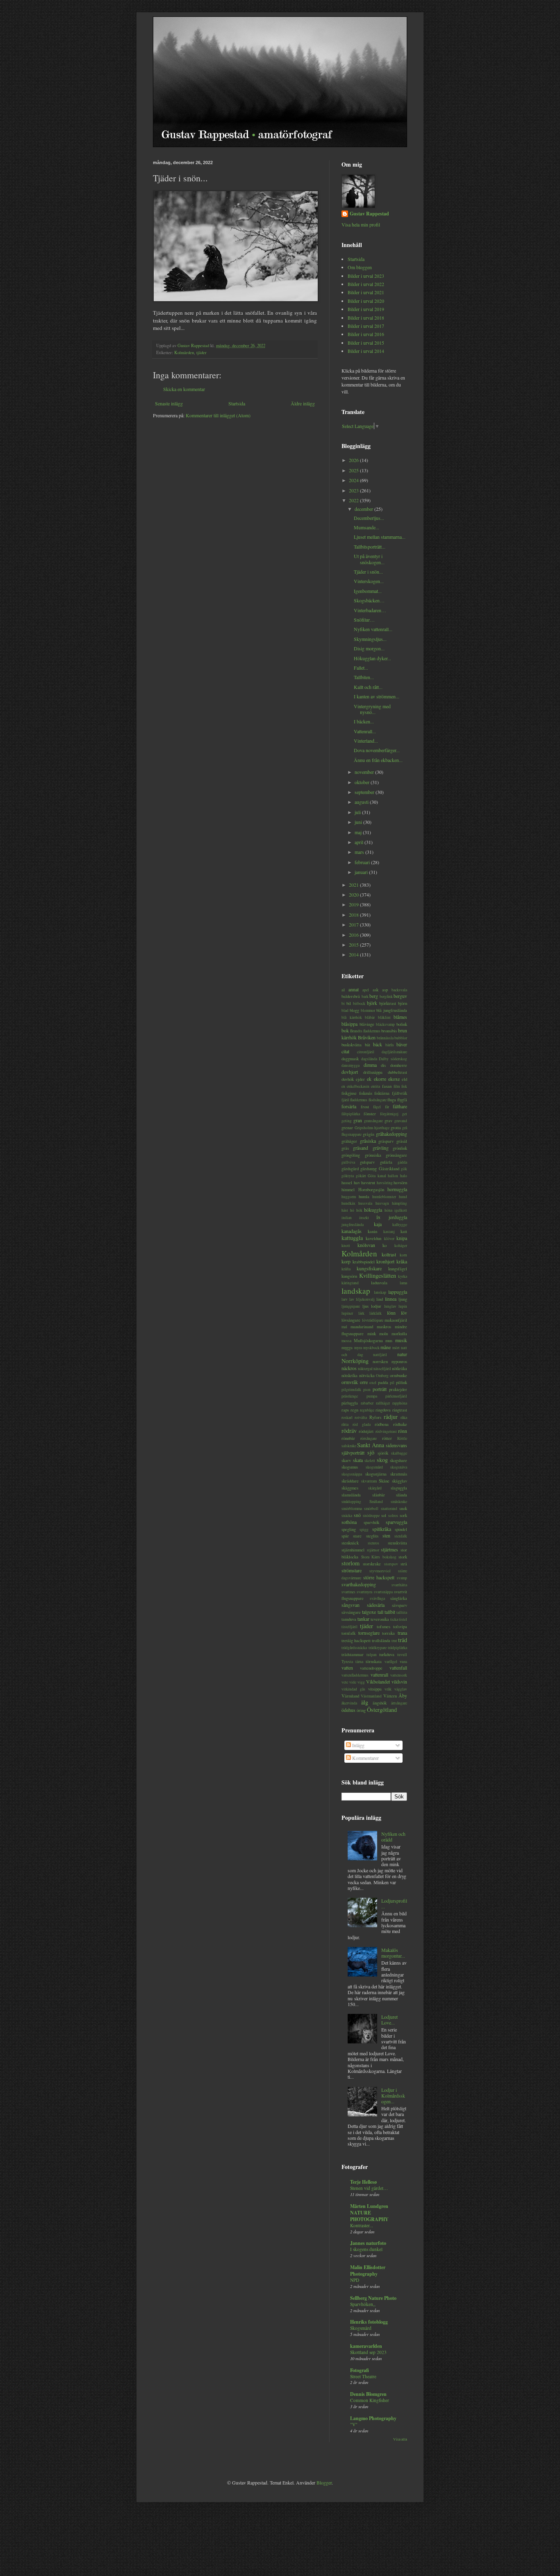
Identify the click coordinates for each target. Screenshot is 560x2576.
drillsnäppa (373, 1072)
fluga (392, 1100)
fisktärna (382, 1093)
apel (366, 990)
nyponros (399, 1361)
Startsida (237, 403)
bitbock (359, 1003)
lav (352, 1299)
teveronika (380, 1619)
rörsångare (369, 1438)
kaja (378, 1224)
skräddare (350, 1481)
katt (404, 1231)
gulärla (386, 1162)
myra (358, 1348)
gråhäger (349, 1141)
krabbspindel (364, 1262)
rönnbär (348, 1438)
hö (352, 1210)
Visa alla (400, 2439)
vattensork (399, 1675)
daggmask (350, 1059)
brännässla (385, 1038)
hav (357, 1183)
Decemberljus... (369, 518)
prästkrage (350, 1396)
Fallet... (361, 668)
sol (384, 1515)
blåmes (400, 1017)
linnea (391, 1299)
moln (384, 1334)
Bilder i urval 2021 (366, 292)
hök (359, 1210)
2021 (354, 885)
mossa (346, 1341)
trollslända (381, 1640)
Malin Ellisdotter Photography (368, 2271)
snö (357, 1515)
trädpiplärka (397, 1648)
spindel (401, 1529)
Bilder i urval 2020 (366, 301)
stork (403, 1557)
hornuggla (397, 1189)
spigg (364, 1529)
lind (380, 1299)
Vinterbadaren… (370, 610)
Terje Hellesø (363, 2182)
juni (359, 822)
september (365, 792)
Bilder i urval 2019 (366, 309)
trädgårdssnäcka (354, 1648)
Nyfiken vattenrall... (373, 629)
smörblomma (352, 1509)
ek (369, 1079)
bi (343, 1003)
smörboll (371, 1509)
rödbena (382, 1424)
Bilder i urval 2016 (366, 334)
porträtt (380, 1389)
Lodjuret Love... (389, 2020)
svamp (402, 1578)
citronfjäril (366, 1052)
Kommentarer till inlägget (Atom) (218, 415)
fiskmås (366, 1093)
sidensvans (396, 1445)
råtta (345, 1424)
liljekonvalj (365, 1299)
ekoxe (394, 1079)
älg (365, 1702)
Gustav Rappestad (369, 214)
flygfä (402, 1100)
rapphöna (400, 1403)
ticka (394, 1619)
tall (380, 1612)
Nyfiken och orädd (393, 1837)
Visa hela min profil (361, 224)
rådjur (391, 1417)
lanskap (380, 1292)
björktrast (388, 1003)
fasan (387, 1086)
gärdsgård (350, 1169)
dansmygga (351, 1065)
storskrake (372, 1564)
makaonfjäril (396, 1320)
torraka (388, 1633)
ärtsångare (399, 1703)
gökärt (361, 1176)
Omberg (382, 1376)
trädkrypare (378, 1648)
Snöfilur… (364, 620)
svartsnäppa (383, 1592)
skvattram (369, 1481)
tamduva (349, 1619)
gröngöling (351, 1155)
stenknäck (350, 1543)
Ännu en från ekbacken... (378, 760)
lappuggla (398, 1292)
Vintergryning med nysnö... (372, 709)
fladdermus (359, 1100)
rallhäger (383, 1403)
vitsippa (375, 1689)
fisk (404, 1086)
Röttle (402, 1438)
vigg (361, 1682)
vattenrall (379, 1675)
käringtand (350, 1283)
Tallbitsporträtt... (370, 547)
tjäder (201, 352)
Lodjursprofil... (394, 1903)
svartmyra (364, 1592)
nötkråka (400, 1368)
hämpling (400, 1203)
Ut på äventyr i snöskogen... (369, 559)
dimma (370, 1065)
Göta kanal (377, 1176)
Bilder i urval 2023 (366, 276)
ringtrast (400, 1410)
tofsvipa (400, 1627)
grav (388, 1121)
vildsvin (399, 1681)
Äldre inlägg (303, 403)
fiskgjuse (349, 1093)
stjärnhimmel (353, 1550)
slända (402, 1495)
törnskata (374, 1661)
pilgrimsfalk (351, 1390)
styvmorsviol (380, 1571)
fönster (370, 1114)
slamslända (351, 1495)
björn (403, 1003)
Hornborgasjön (371, 1190)
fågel (377, 1107)
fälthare (400, 1106)
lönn (391, 1313)
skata (358, 1460)
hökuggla (373, 1210)
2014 (354, 954)
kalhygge (400, 1225)
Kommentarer (365, 1758)
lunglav (390, 1306)
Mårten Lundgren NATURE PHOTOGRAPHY (369, 2213)
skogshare (398, 1460)
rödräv (349, 1431)
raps (345, 1410)
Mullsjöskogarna (368, 1341)
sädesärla (376, 1605)
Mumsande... (367, 527)
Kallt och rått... (368, 687)
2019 (354, 904)
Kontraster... (362, 2225)
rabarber (367, 1403)
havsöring (385, 1183)
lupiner (347, 1313)
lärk (361, 1313)
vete (345, 1682)
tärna (359, 1662)
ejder (360, 1079)
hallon (393, 1176)
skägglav (400, 1481)
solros (393, 1516)
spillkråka (382, 1529)
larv (345, 1299)
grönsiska (373, 1155)
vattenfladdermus (355, 1675)
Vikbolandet (378, 1681)
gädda (402, 1162)
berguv (400, 996)
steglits (372, 1536)
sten (386, 1535)
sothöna (349, 1522)
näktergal (365, 1369)
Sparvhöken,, (363, 2304)
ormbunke (398, 1375)
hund (403, 1197)
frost (365, 1107)
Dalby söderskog (393, 1059)
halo (404, 1176)
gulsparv (367, 1162)
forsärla (349, 1106)
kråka (402, 1261)
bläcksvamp (385, 1024)
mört (396, 1348)
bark (365, 996)
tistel (403, 1619)
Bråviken (367, 1037)
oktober (363, 782)
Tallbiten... (364, 677)
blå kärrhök (352, 1017)
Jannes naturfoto (368, 2243)
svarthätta (399, 1585)
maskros (384, 1327)
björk (372, 1003)
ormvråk (350, 1382)
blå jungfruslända (392, 1010)
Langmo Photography (373, 2418)
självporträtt (353, 1453)
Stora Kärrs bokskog (379, 1557)
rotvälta (361, 1417)
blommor (368, 1010)
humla (364, 1196)
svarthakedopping (359, 1584)
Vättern (390, 1696)
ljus (365, 1306)
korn (403, 1255)
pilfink (402, 1382)
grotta (396, 1128)
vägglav (401, 1689)
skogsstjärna (376, 1474)
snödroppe (371, 1516)
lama (403, 1283)
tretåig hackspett (356, 1640)
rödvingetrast (386, 1431)
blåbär (370, 1017)
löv (404, 1313)
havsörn (400, 1183)
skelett (370, 1461)
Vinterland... (366, 741)
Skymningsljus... (370, 639)
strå (404, 1564)
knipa (402, 1238)
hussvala (365, 1203)
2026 (354, 460)
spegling (349, 1529)
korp (346, 1261)
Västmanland (371, 1696)
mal (344, 1327)
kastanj (389, 1232)
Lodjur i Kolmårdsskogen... (393, 2096)
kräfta (346, 1269)
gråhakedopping (392, 1134)
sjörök (383, 1453)
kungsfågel (398, 1269)
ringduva (383, 1410)
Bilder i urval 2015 (366, 343)
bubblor (401, 1038)
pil (392, 1383)
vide (353, 1682)
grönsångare (396, 1155)
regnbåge (367, 1410)
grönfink (400, 1148)
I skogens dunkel (366, 2249)
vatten (347, 1668)
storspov (391, 1564)
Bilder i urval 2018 (366, 318)
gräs (345, 1148)
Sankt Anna (371, 1445)
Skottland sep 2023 (368, 2352)
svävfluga (377, 1598)
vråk (388, 1689)
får (387, 1107)
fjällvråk (400, 1093)
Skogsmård (361, 2328)
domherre (399, 1065)
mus (389, 1341)
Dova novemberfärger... (377, 750)
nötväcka (367, 1375)
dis (383, 1065)
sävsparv (400, 1605)
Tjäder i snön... (368, 572)
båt (368, 1045)
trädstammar (353, 1654)
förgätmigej (389, 1114)
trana (402, 1633)
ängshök (380, 1703)
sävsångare (351, 1612)
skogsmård (374, 1467)
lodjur (376, 1306)
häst (345, 1210)
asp (385, 990)
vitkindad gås (353, 1689)
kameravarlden (366, 2346)
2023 (354, 490)
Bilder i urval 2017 (366, 326)
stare (357, 1536)
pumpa (372, 1396)
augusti (362, 802)
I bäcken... (364, 721)
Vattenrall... (365, 731)
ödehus (348, 1710)
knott (346, 1246)
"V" (354, 2424)
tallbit (390, 1612)
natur (402, 1354)
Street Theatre (363, 2376)
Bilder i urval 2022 (366, 284)
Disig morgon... (369, 648)
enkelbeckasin (358, 1086)
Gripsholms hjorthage (372, 1128)
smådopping (351, 1502)
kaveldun (373, 1238)
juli (358, 812)
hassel (347, 1183)
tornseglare (369, 1633)
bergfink (386, 996)
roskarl (347, 1417)
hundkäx (348, 1203)
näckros (349, 1368)
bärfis (390, 1045)
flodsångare (378, 1100)
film (397, 1086)
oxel (373, 1383)
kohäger (401, 1246)
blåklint (384, 1017)
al (343, 990)
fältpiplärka (351, 1114)
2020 (354, 895)
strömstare (352, 1570)
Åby (403, 1695)
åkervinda (349, 1703)
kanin (372, 1231)
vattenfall (398, 1668)
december (364, 509)
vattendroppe (371, 1668)
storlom (351, 1563)
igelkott (401, 1210)
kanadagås (352, 1231)
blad (345, 1010)
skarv (346, 1460)
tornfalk (348, 1633)
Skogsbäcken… (369, 600)
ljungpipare (351, 1306)
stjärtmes (389, 1549)
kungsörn (349, 1276)
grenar (347, 1128)
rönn (403, 1431)
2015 (354, 945)
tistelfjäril (349, 1627)
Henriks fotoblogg (369, 2322)
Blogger (324, 2482)
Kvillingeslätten (378, 1275)
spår (345, 1536)
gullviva (348, 1162)
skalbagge (399, 1453)
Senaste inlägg (169, 403)
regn (354, 1410)
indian (347, 1218)
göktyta (348, 1176)
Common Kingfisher (370, 2400)
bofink (402, 1024)
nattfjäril (380, 1355)
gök (404, 1169)
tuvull (402, 1655)
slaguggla (399, 1488)
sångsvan (351, 1605)
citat (345, 1051)
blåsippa (349, 1024)
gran (358, 1120)
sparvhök (371, 1522)
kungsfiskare (369, 1268)
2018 (354, 915)
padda (383, 1382)
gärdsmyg (369, 1169)
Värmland (350, 1696)
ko (385, 1245)
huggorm (349, 1197)
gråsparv (386, 1141)
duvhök (348, 1079)
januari (362, 872)
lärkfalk (376, 1313)
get (405, 1114)
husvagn (382, 1203)
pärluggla (350, 1403)
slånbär (379, 1495)
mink (372, 1334)
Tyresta (347, 1662)
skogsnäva (399, 1467)
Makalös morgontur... (393, 1953)
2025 (354, 470)
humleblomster (384, 1197)
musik (401, 1340)
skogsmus (350, 1467)
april (360, 842)
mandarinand (362, 1327)
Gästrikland (389, 1169)
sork (403, 1515)
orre (364, 1382)
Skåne (384, 1481)
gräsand (361, 1148)
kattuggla (352, 1238)
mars (360, 852)
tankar (363, 1619)
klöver (389, 1239)
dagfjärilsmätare (394, 1052)
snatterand (389, 1509)
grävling (381, 1148)
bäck (378, 1044)
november (365, 772)
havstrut (368, 1183)
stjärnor (373, 1550)
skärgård (375, 1488)
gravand (401, 1121)
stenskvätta (397, 1543)
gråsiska (368, 1141)
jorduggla (398, 1217)
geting (347, 1121)
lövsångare (351, 1320)
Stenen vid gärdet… (369, 2188)
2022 (354, 500)
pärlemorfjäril (396, 1396)
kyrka (403, 1276)
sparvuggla (396, 1522)
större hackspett (379, 1577)
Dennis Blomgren (368, 2394)
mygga (347, 1347)
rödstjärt (366, 1431)
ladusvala (379, 1283)
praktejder (398, 1389)
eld (404, 1079)
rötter (387, 1438)
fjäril (345, 1100)
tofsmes (384, 1627)
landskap (356, 1291)
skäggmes (350, 1488)
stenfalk (401, 1536)
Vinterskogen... (369, 581)
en (343, 1086)
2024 (354, 480)
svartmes (348, 1592)
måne (386, 1347)
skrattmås (399, 1474)
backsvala (399, 990)
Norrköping (355, 1361)
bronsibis (389, 1031)
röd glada (362, 1424)
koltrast (389, 1254)
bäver (402, 1044)
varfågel (391, 1662)
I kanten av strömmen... (377, 696)
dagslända (369, 1059)
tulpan (372, 1655)
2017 (354, 924)
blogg (354, 1010)
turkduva (387, 1654)
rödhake (400, 1424)
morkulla (399, 1334)
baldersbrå (351, 996)
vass (403, 1661)
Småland (376, 1502)
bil (349, 1003)
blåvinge (367, 1024)
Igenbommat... (368, 591)
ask (376, 990)
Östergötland (382, 1710)
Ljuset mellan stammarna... (380, 537)
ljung (403, 1299)
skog (382, 1460)
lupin (403, 1306)
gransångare (373, 1121)
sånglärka (399, 1598)
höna (388, 1210)
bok (345, 1030)
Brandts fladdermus (365, 1031)
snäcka (347, 1516)
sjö (371, 1452)
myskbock (371, 1348)
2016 (354, 935)
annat (354, 989)
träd (403, 1640)
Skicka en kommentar (184, 389)
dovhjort (350, 1072)
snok (403, 1508)
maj (359, 832)
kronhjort (385, 1261)
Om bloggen (360, 267)
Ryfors (375, 1417)
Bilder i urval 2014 (366, 351)
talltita (402, 1612)
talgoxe (369, 1612)
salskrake (349, 1446)
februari (363, 862)
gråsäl (402, 1141)
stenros (373, 1543)
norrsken (380, 1361)
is (378, 1217)
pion (367, 1390)
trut (394, 1641)
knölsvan (366, 1245)
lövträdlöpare (373, 1320)
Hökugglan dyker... (372, 658)
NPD (355, 2280)
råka (404, 1417)
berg (374, 996)
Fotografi (360, 2370)
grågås (369, 1134)
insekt (364, 1218)
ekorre (380, 1079)
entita (376, 1086)
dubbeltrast (397, 1072)
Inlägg (358, 1745)
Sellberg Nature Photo (373, 2298)
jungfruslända (353, 1225)
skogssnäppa (352, 1474)
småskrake (399, 1502)
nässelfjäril (382, 1369)
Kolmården (184, 352)
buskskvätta (352, 1045)
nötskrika (349, 1375)
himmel (348, 1190)
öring (361, 1710)
